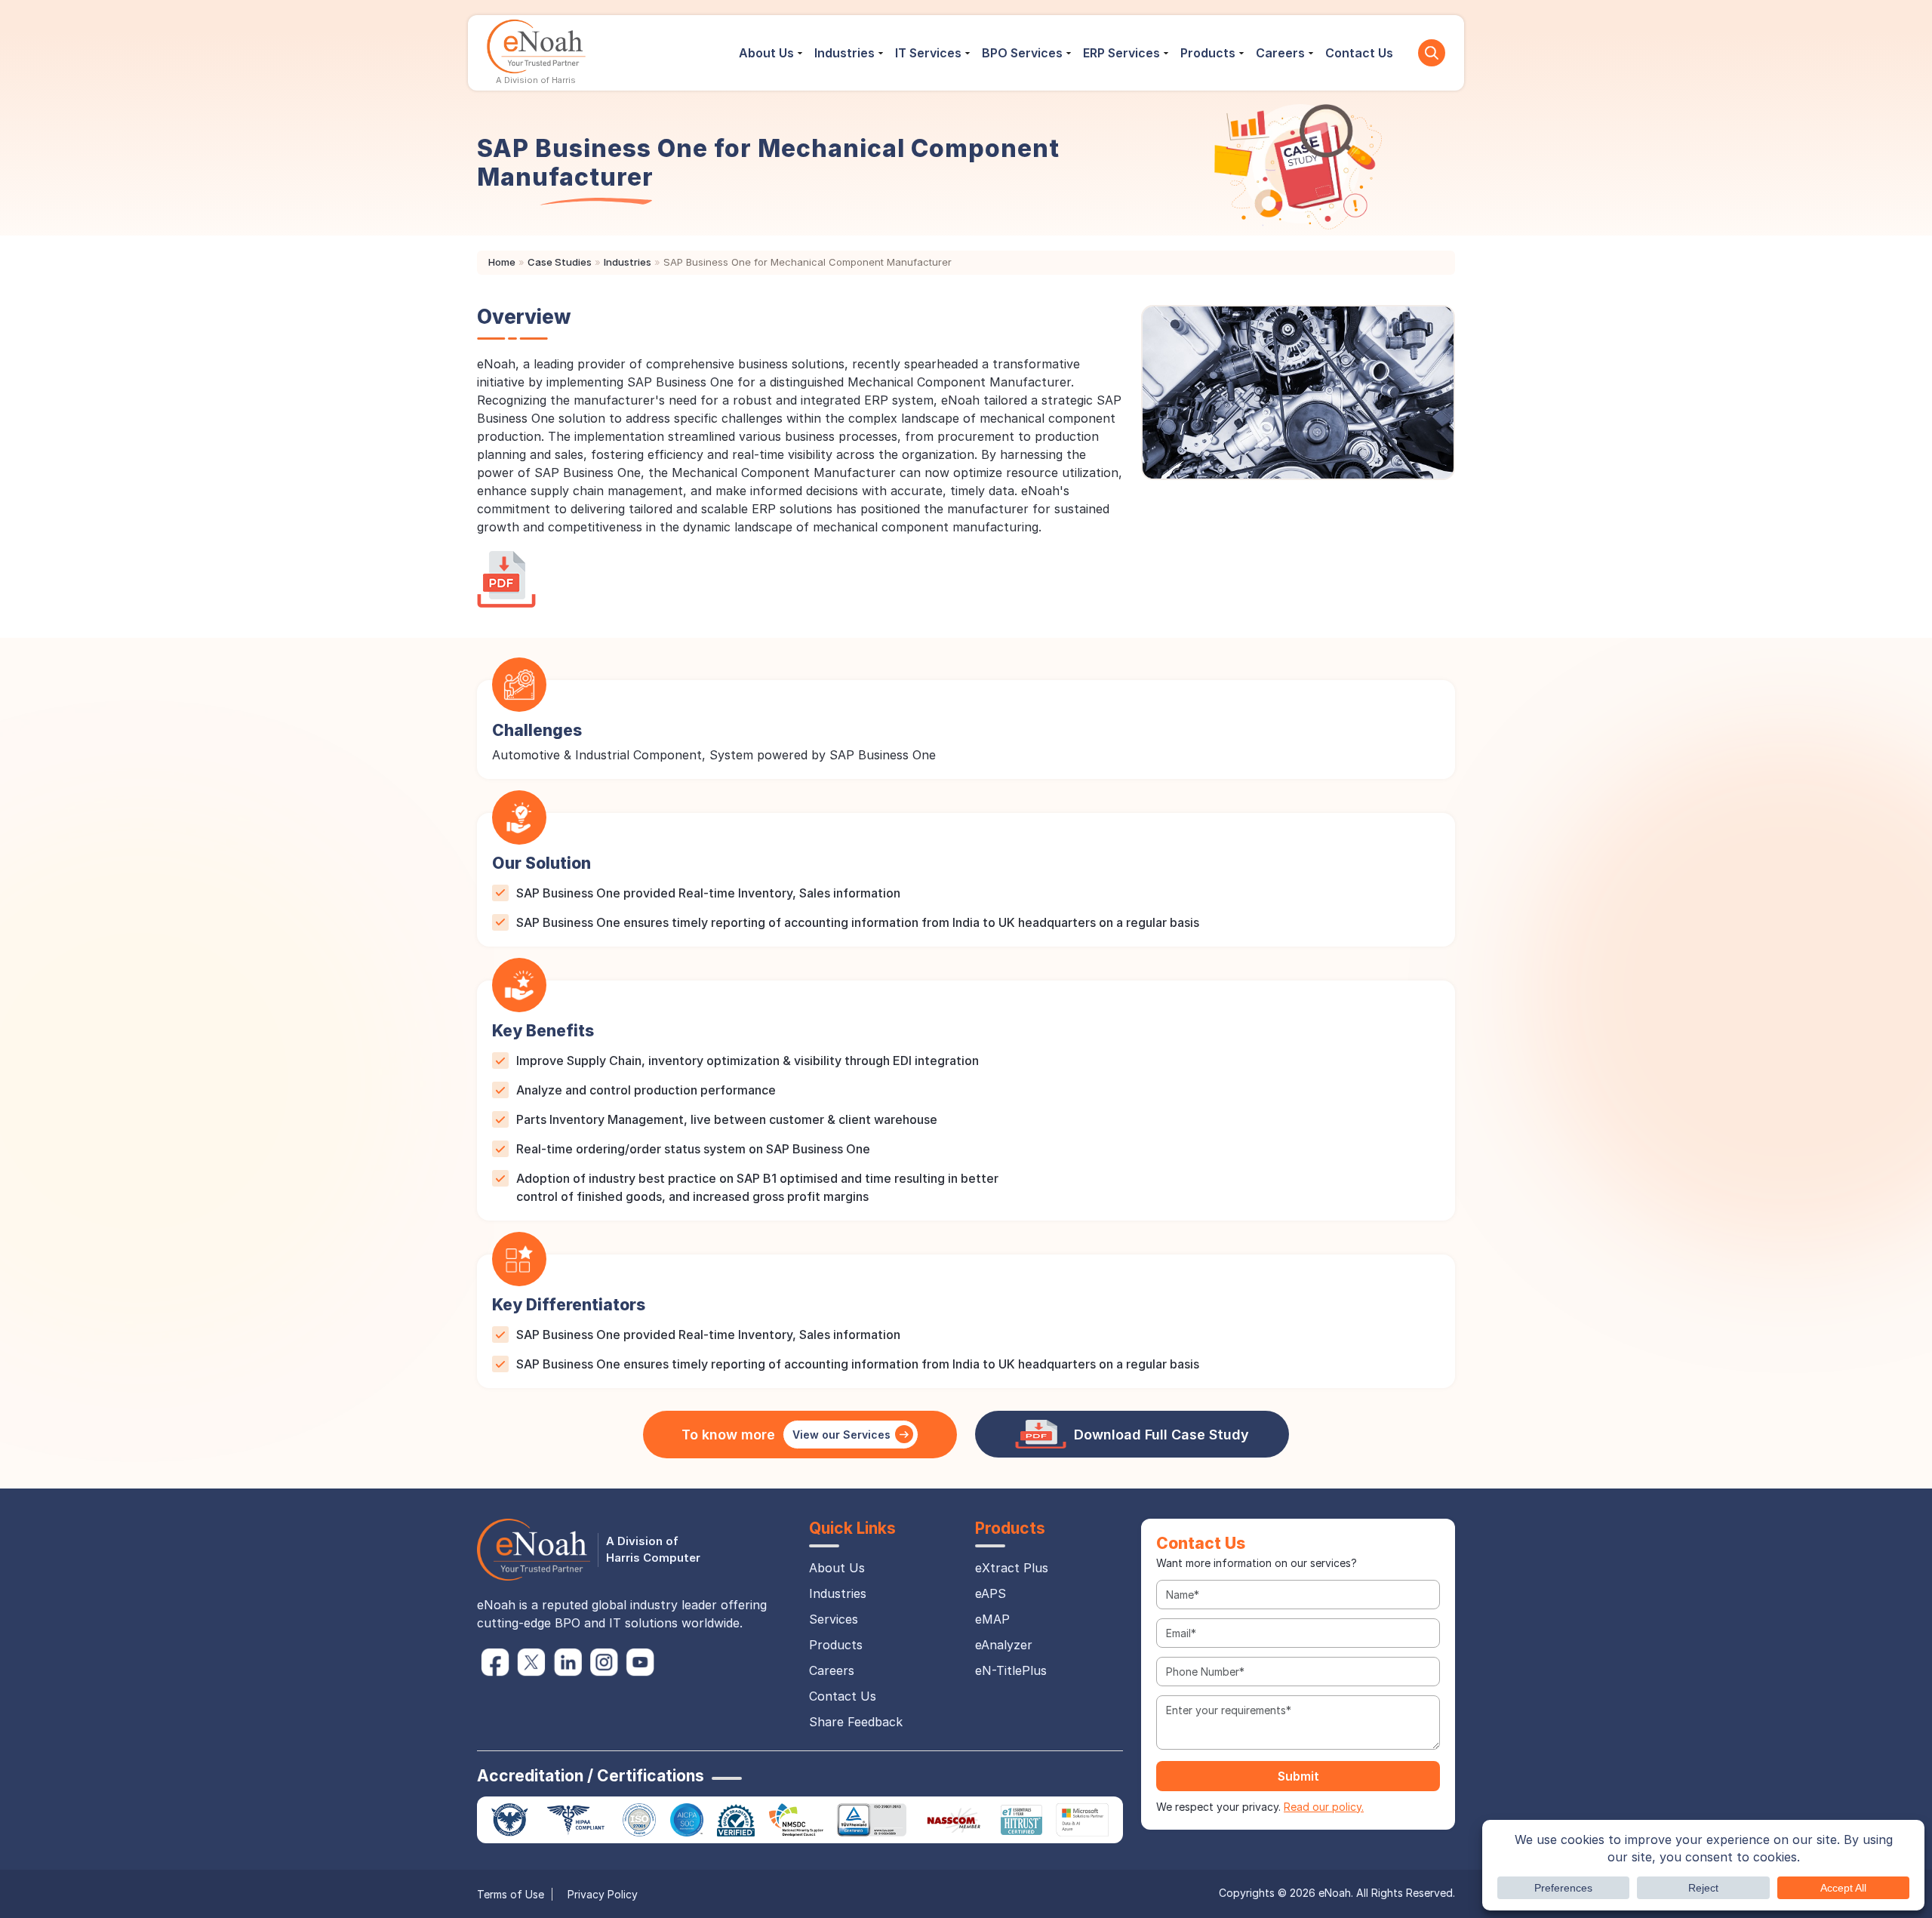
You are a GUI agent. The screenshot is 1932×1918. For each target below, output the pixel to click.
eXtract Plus (1012, 1568)
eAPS (991, 1593)
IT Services (928, 53)
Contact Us (1359, 53)
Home (502, 262)
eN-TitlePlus (1011, 1670)
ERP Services (1121, 53)
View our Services (841, 1435)
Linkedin (568, 1662)
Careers (1280, 53)
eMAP (992, 1619)
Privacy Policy (603, 1894)
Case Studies (560, 262)
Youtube (640, 1662)
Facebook (495, 1662)
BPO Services (1022, 53)
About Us (766, 53)
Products (1208, 53)
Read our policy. (1324, 1807)
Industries (844, 53)
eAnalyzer (1004, 1645)
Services (834, 1619)
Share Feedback (856, 1722)
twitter (531, 1662)
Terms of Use (511, 1894)
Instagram (604, 1662)
